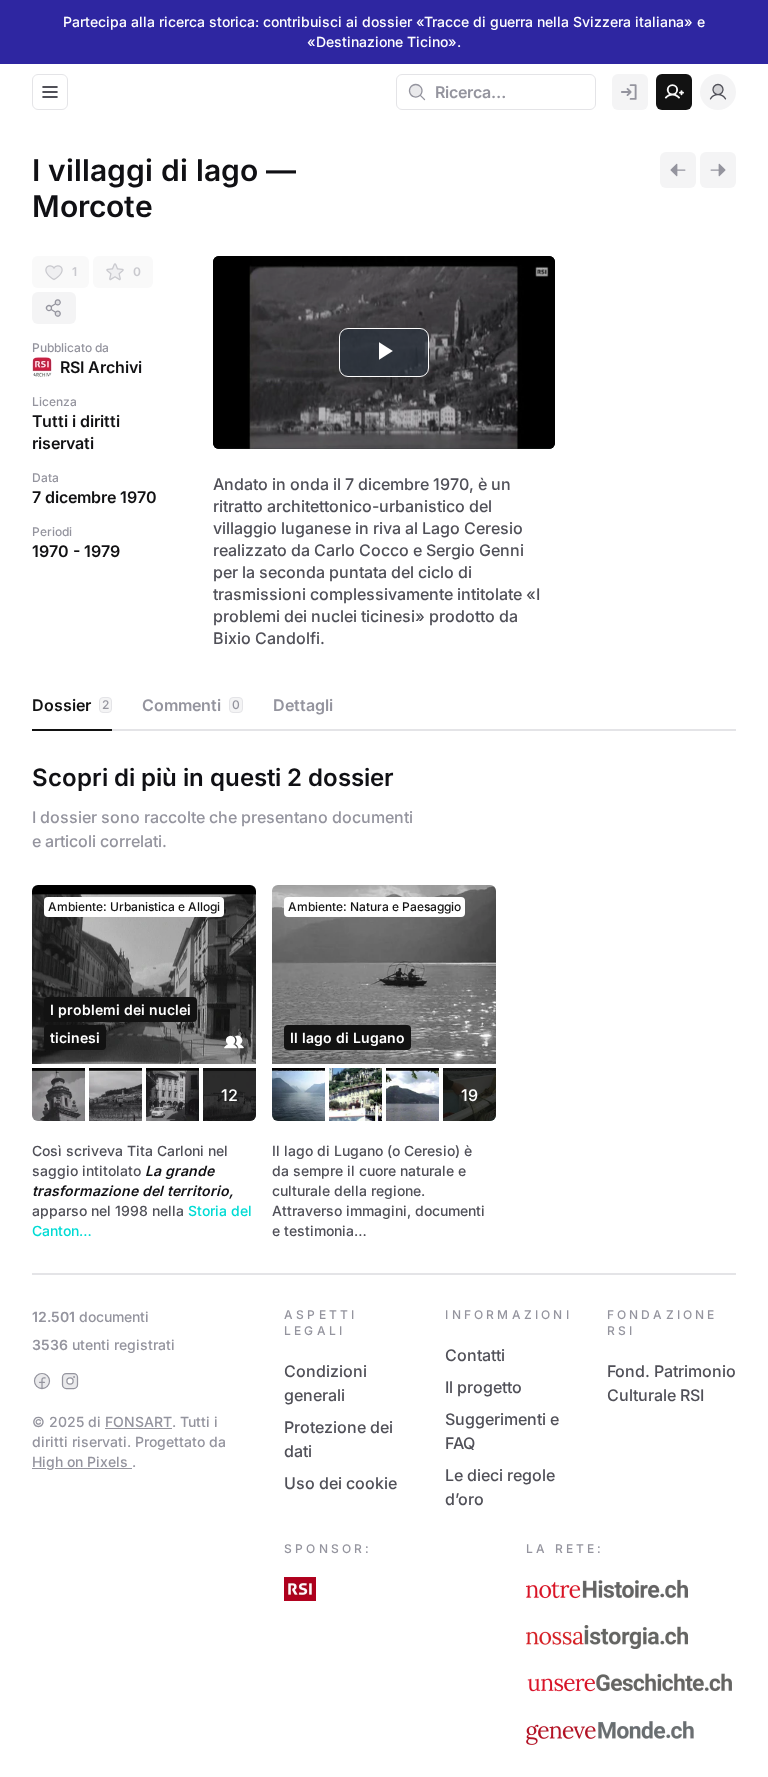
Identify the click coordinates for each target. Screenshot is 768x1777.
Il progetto (483, 1387)
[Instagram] (70, 1381)
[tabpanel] (384, 998)
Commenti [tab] (191, 705)
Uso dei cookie (340, 1483)
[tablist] (384, 706)
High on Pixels (82, 1461)
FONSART (138, 1421)
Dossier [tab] (70, 705)
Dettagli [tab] (303, 705)
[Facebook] (42, 1381)
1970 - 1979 (76, 551)
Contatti (475, 1355)
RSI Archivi (101, 367)
